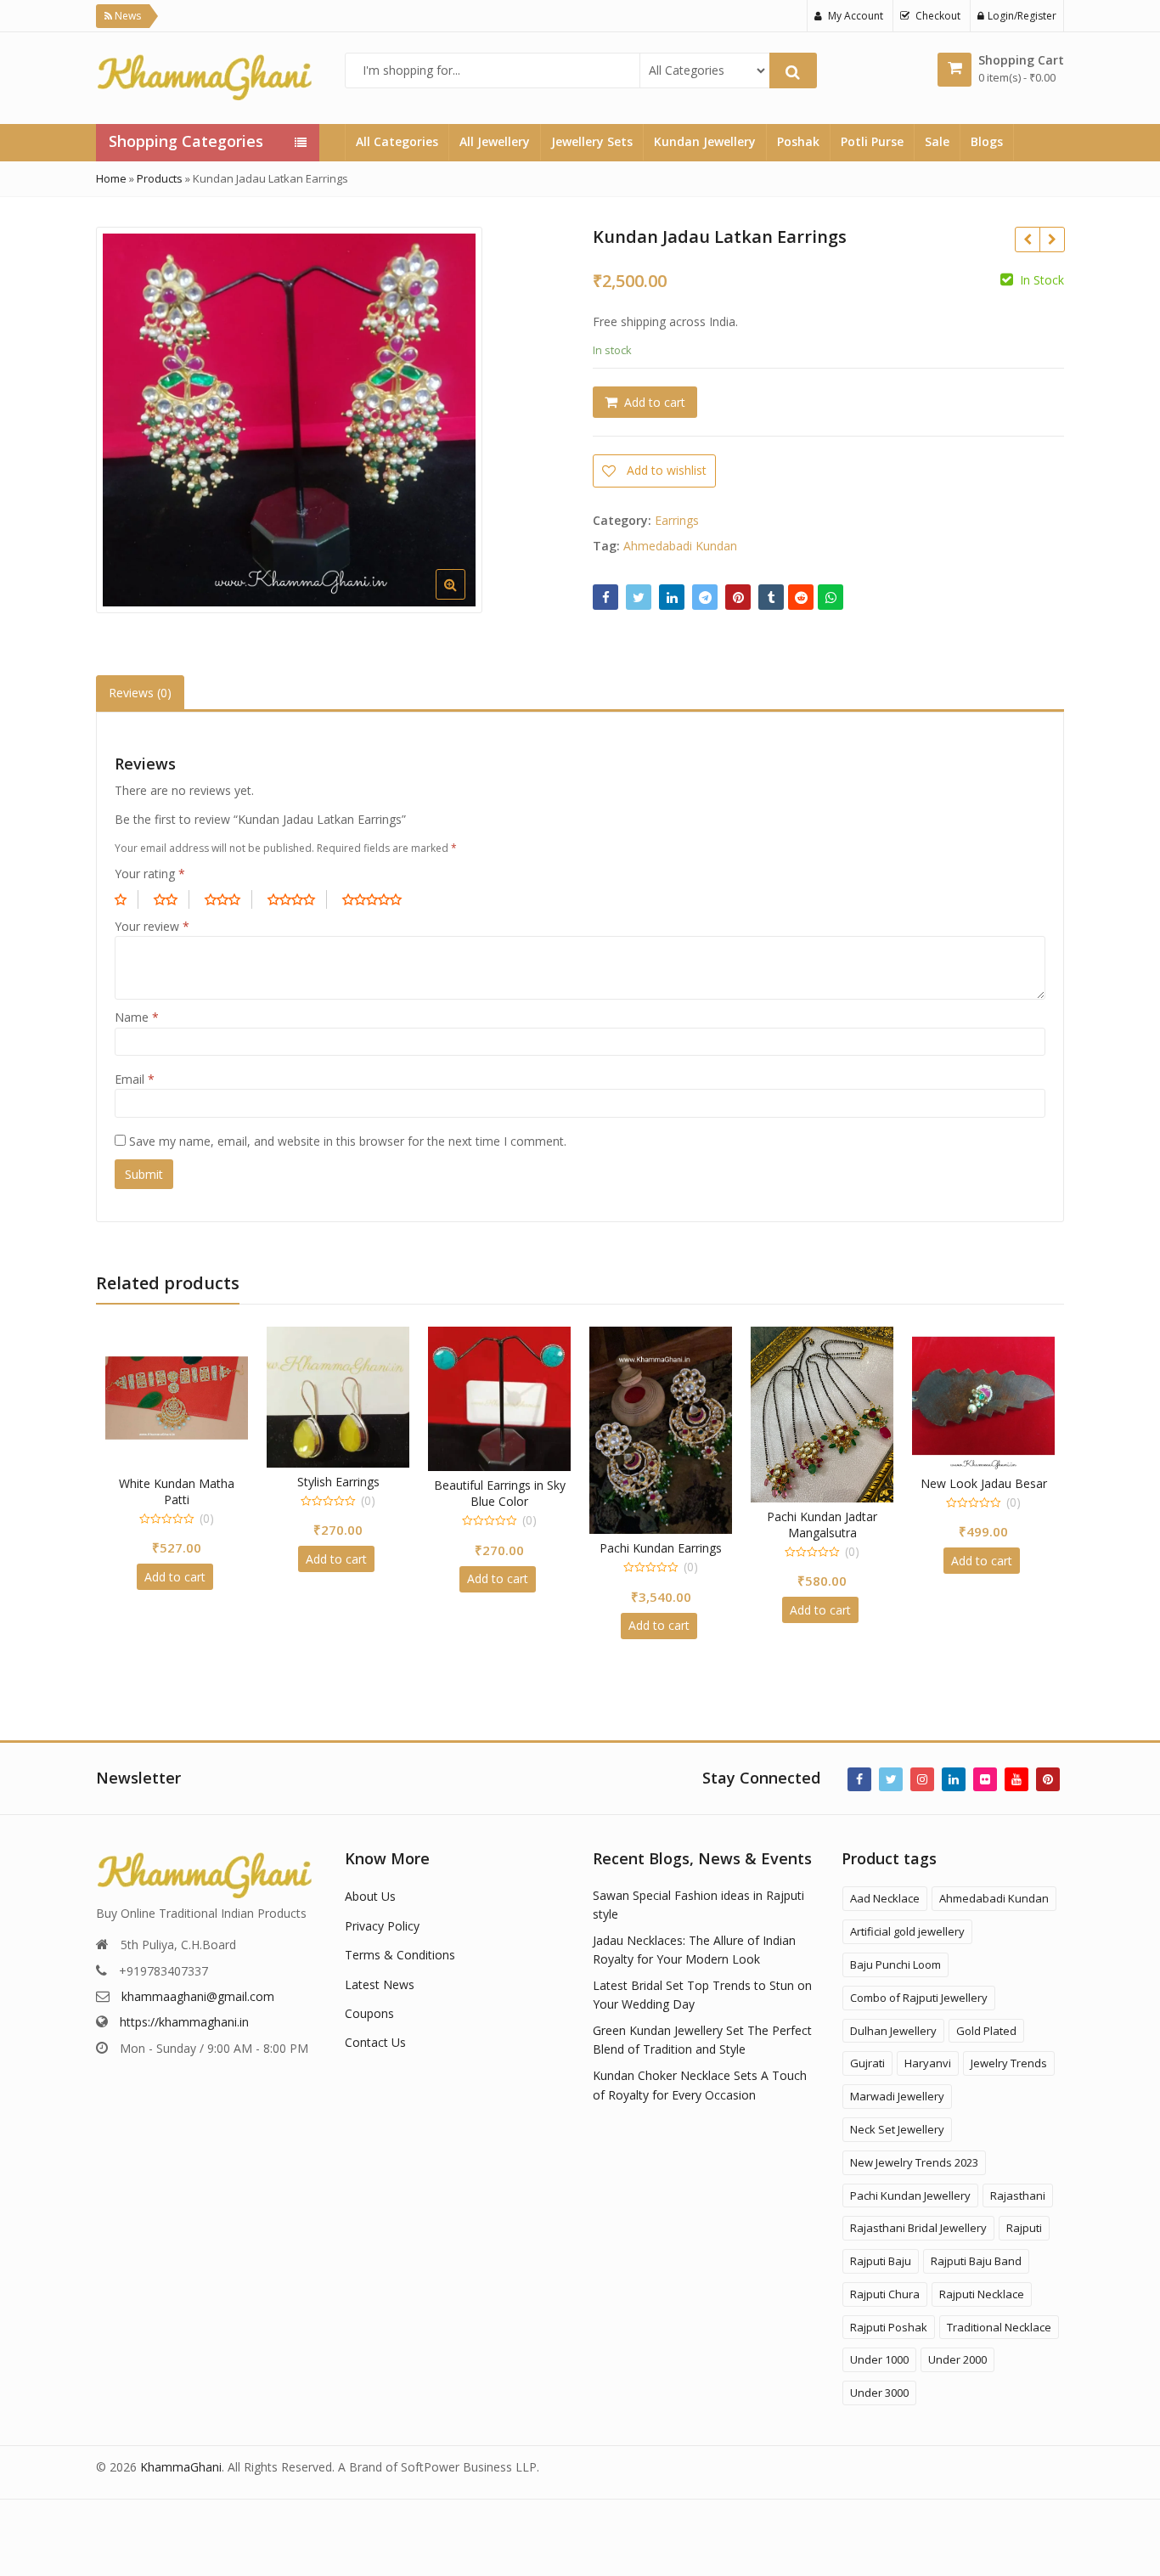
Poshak (798, 141)
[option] (289, 420)
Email (135, 1079)
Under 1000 (879, 2359)
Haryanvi (928, 2063)
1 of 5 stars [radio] (127, 899)
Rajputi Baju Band (976, 2261)
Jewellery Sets (592, 141)
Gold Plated (986, 2031)
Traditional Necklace (999, 2327)
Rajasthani (1018, 2196)
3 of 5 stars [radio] (228, 899)
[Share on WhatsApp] (831, 597)
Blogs (987, 141)
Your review (152, 926)
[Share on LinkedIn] (672, 597)
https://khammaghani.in (184, 2022)
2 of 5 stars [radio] (172, 899)
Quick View (185, 1483)
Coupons (369, 2013)
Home (111, 178)
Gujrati (867, 2063)
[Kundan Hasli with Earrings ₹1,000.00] (1052, 240)
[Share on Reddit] (801, 597)
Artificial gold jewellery (907, 1931)
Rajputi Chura (885, 2294)
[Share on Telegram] (705, 597)
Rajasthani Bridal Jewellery (918, 2228)
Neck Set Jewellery (897, 2129)
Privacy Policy (382, 1926)
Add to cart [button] (175, 1577)
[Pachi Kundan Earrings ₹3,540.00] (1027, 240)
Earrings (677, 520)
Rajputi (1024, 2228)
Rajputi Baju (881, 2261)
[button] (552, 598)
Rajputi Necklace (982, 2294)
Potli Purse (872, 141)
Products (160, 178)
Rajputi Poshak (889, 2327)
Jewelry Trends (1009, 2063)
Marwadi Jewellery (897, 2096)
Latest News (380, 1984)
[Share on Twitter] (639, 597)
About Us (370, 1896)
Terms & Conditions (400, 1955)
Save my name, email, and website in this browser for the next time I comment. (348, 1141)
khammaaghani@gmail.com (198, 1996)
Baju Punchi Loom (895, 1964)
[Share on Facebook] (605, 597)
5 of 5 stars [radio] (378, 899)
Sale (937, 141)
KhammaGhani (181, 2467)
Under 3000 (879, 2393)
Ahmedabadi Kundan (680, 546)
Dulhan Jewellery (893, 2031)
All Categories (397, 141)
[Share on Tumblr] (771, 597)
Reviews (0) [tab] (140, 693)
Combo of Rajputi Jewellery (919, 1998)
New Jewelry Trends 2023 (914, 2162)
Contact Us (375, 2042)
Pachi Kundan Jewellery (910, 2196)
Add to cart (655, 402)
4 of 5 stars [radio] (297, 899)
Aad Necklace (885, 1898)
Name (137, 1017)
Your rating (150, 874)
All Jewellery (495, 141)
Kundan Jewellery (705, 141)
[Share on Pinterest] (738, 597)
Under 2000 (957, 2359)
